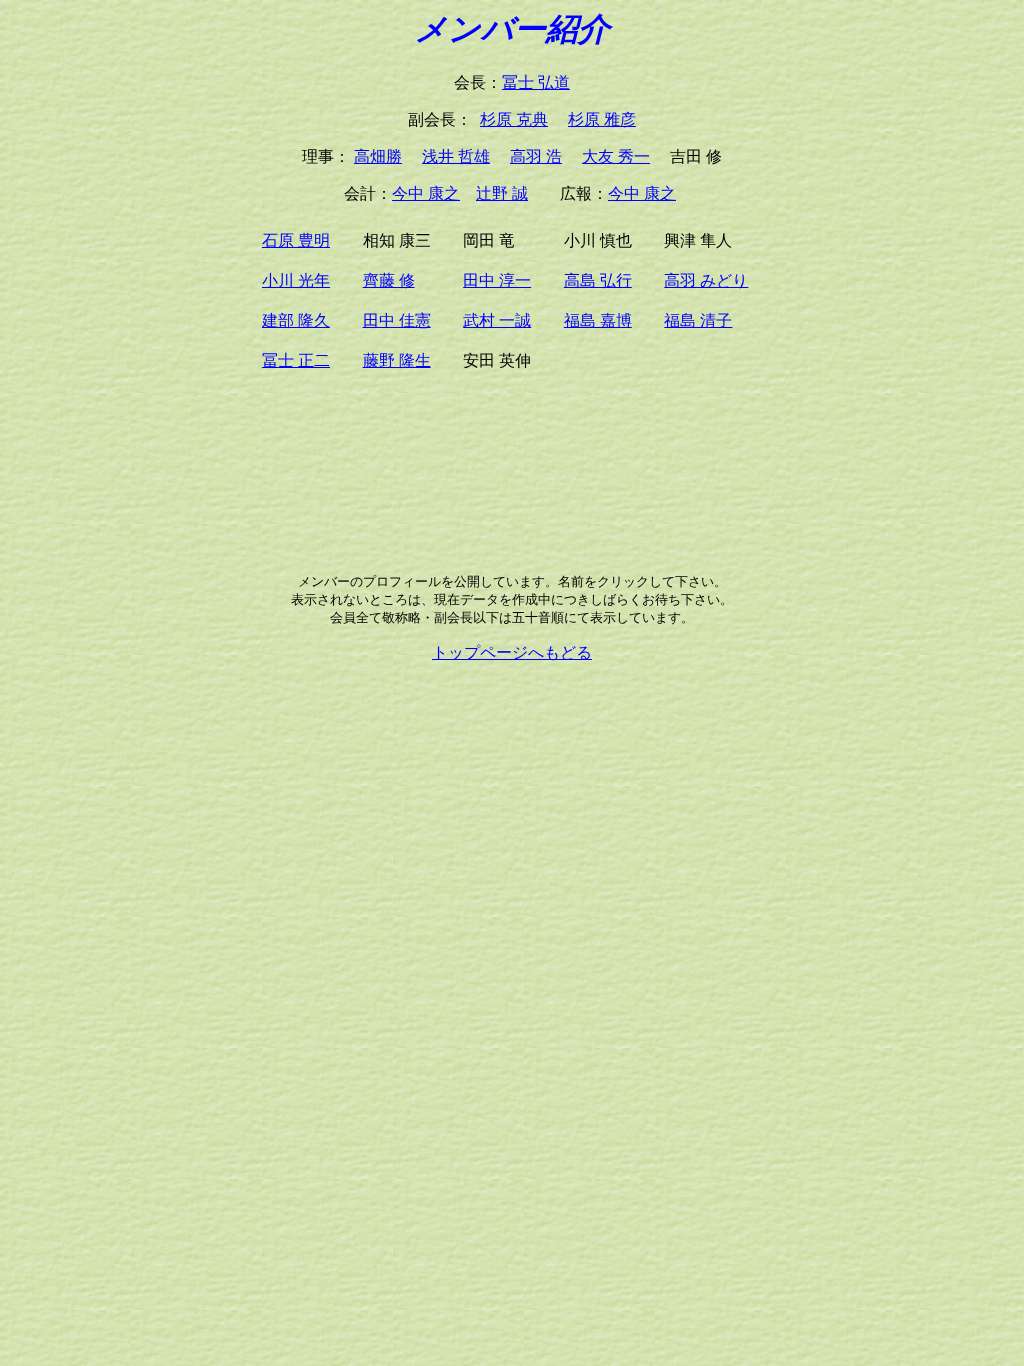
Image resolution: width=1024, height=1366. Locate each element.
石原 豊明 (296, 240)
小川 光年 (296, 280)
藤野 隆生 (397, 360)
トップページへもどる (512, 652)
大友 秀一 (616, 156)
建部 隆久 (296, 320)
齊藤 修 (389, 280)
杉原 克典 (514, 119)
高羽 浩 (536, 156)
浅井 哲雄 (456, 156)
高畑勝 (378, 156)
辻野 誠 (502, 193)
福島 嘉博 (598, 320)
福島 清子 (698, 320)
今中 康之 (426, 193)
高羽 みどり (706, 280)
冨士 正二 (296, 360)
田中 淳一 (497, 280)
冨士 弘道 (536, 82)
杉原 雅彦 (602, 119)
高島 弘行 (598, 280)
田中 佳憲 (397, 320)
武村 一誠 (497, 320)
